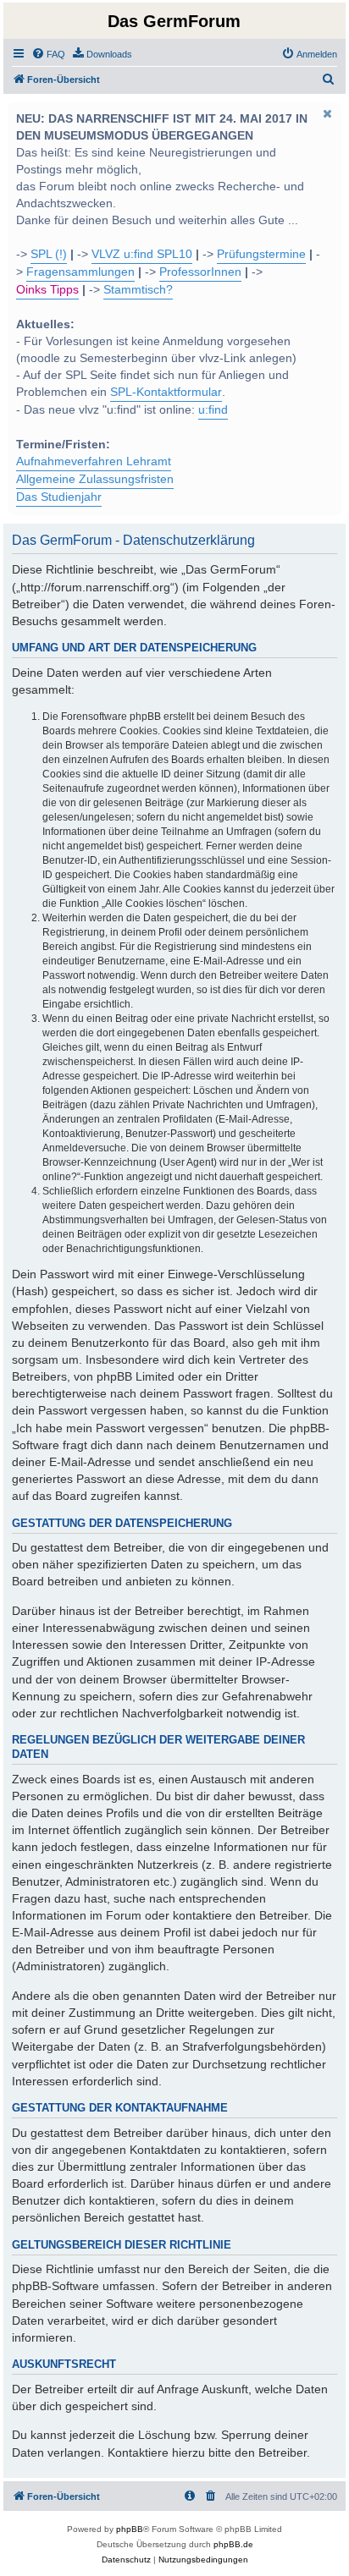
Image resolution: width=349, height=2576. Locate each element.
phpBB (130, 2529)
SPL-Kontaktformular (166, 392)
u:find (213, 410)
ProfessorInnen (200, 272)
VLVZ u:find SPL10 (142, 254)
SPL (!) (49, 254)
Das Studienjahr (59, 497)
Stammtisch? (138, 290)
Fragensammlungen (80, 272)
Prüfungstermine (261, 254)
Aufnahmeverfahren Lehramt (94, 461)
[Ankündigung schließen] (327, 113)
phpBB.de (233, 2544)
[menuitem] (48, 54)
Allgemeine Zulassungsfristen (95, 479)
